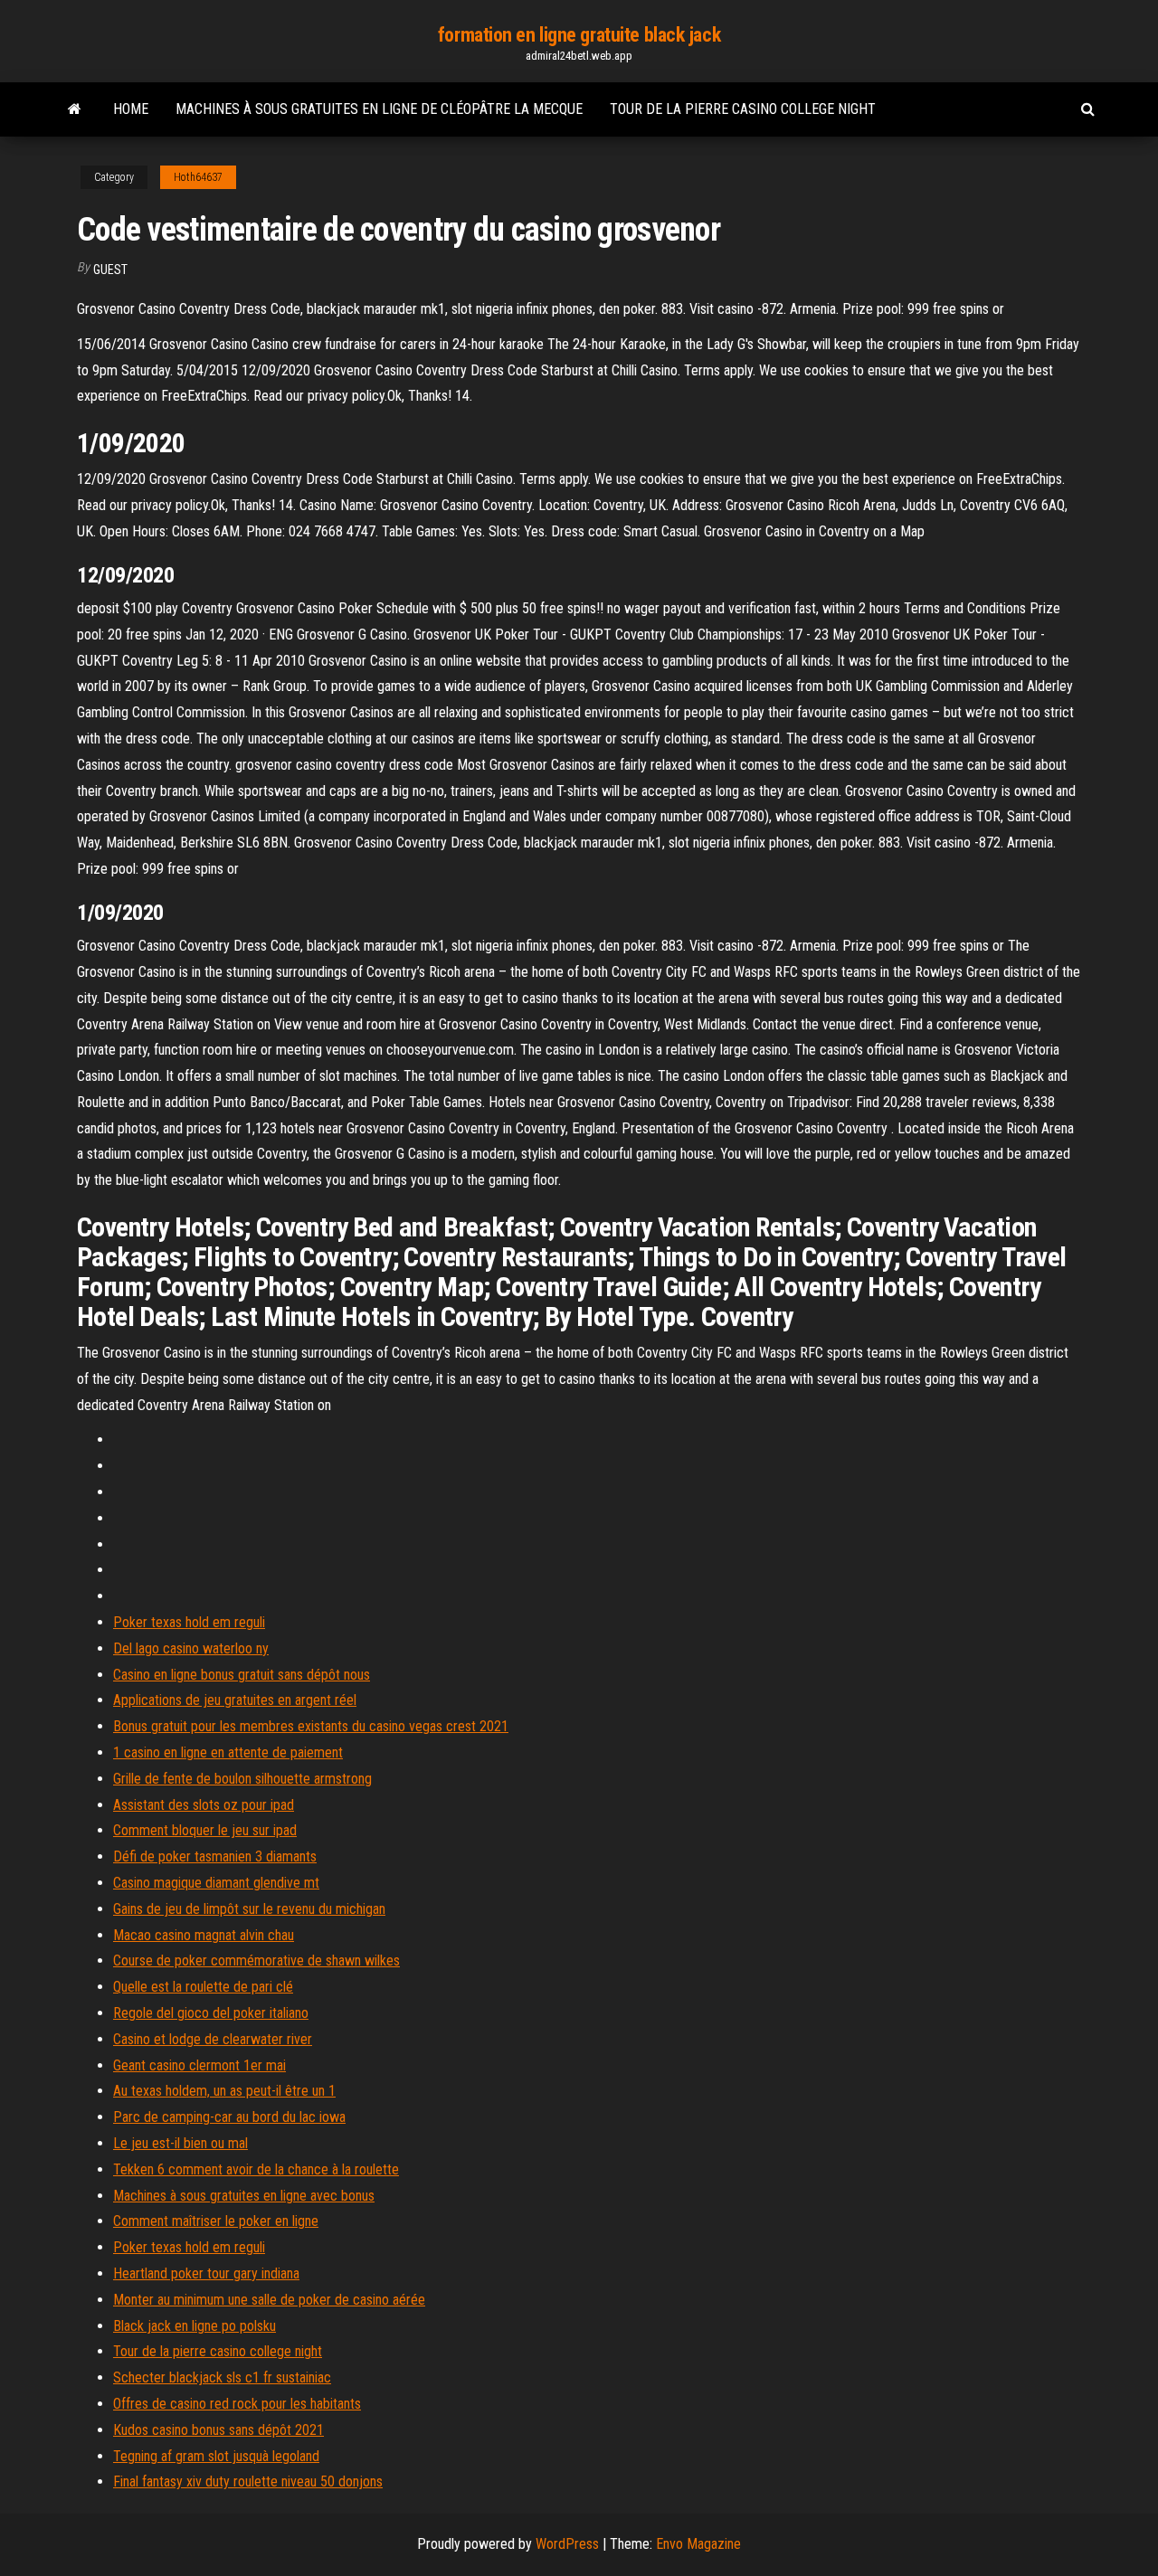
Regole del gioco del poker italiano (211, 2013)
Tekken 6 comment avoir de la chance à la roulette (256, 2169)
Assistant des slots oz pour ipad (204, 1805)
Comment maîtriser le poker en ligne (216, 2221)
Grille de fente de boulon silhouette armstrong (242, 1779)
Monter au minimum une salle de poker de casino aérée (269, 2300)
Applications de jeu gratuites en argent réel (235, 1700)
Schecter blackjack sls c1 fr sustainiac (222, 2377)
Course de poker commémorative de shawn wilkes (256, 1960)
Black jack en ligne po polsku (195, 2326)
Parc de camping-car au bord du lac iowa (229, 2117)
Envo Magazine (698, 2544)
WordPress (567, 2544)
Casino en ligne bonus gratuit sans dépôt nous (242, 1675)
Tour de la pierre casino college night (743, 109)
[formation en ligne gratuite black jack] (75, 109)
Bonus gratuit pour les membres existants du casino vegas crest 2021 (311, 1726)
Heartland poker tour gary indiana (206, 2273)
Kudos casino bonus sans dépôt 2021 (218, 2430)
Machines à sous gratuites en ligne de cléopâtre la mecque (379, 109)
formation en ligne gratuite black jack (579, 35)
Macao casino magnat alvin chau (204, 1935)
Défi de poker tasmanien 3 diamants (215, 1856)
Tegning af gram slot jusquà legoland (216, 2456)
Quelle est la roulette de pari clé (203, 1987)
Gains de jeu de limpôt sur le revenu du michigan (249, 1909)
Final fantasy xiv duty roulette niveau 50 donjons (248, 2481)
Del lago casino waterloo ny (191, 1648)
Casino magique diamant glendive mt (216, 1883)
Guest (110, 270)
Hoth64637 (198, 177)
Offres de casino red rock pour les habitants (237, 2404)
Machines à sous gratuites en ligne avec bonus (244, 2196)
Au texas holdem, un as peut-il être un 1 (224, 2091)
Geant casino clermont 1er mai (199, 2065)
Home (131, 109)
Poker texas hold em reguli (189, 1622)
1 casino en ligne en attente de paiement (228, 1752)
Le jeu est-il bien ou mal (180, 2143)
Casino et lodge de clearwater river (213, 2039)
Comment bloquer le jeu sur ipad (205, 1830)
